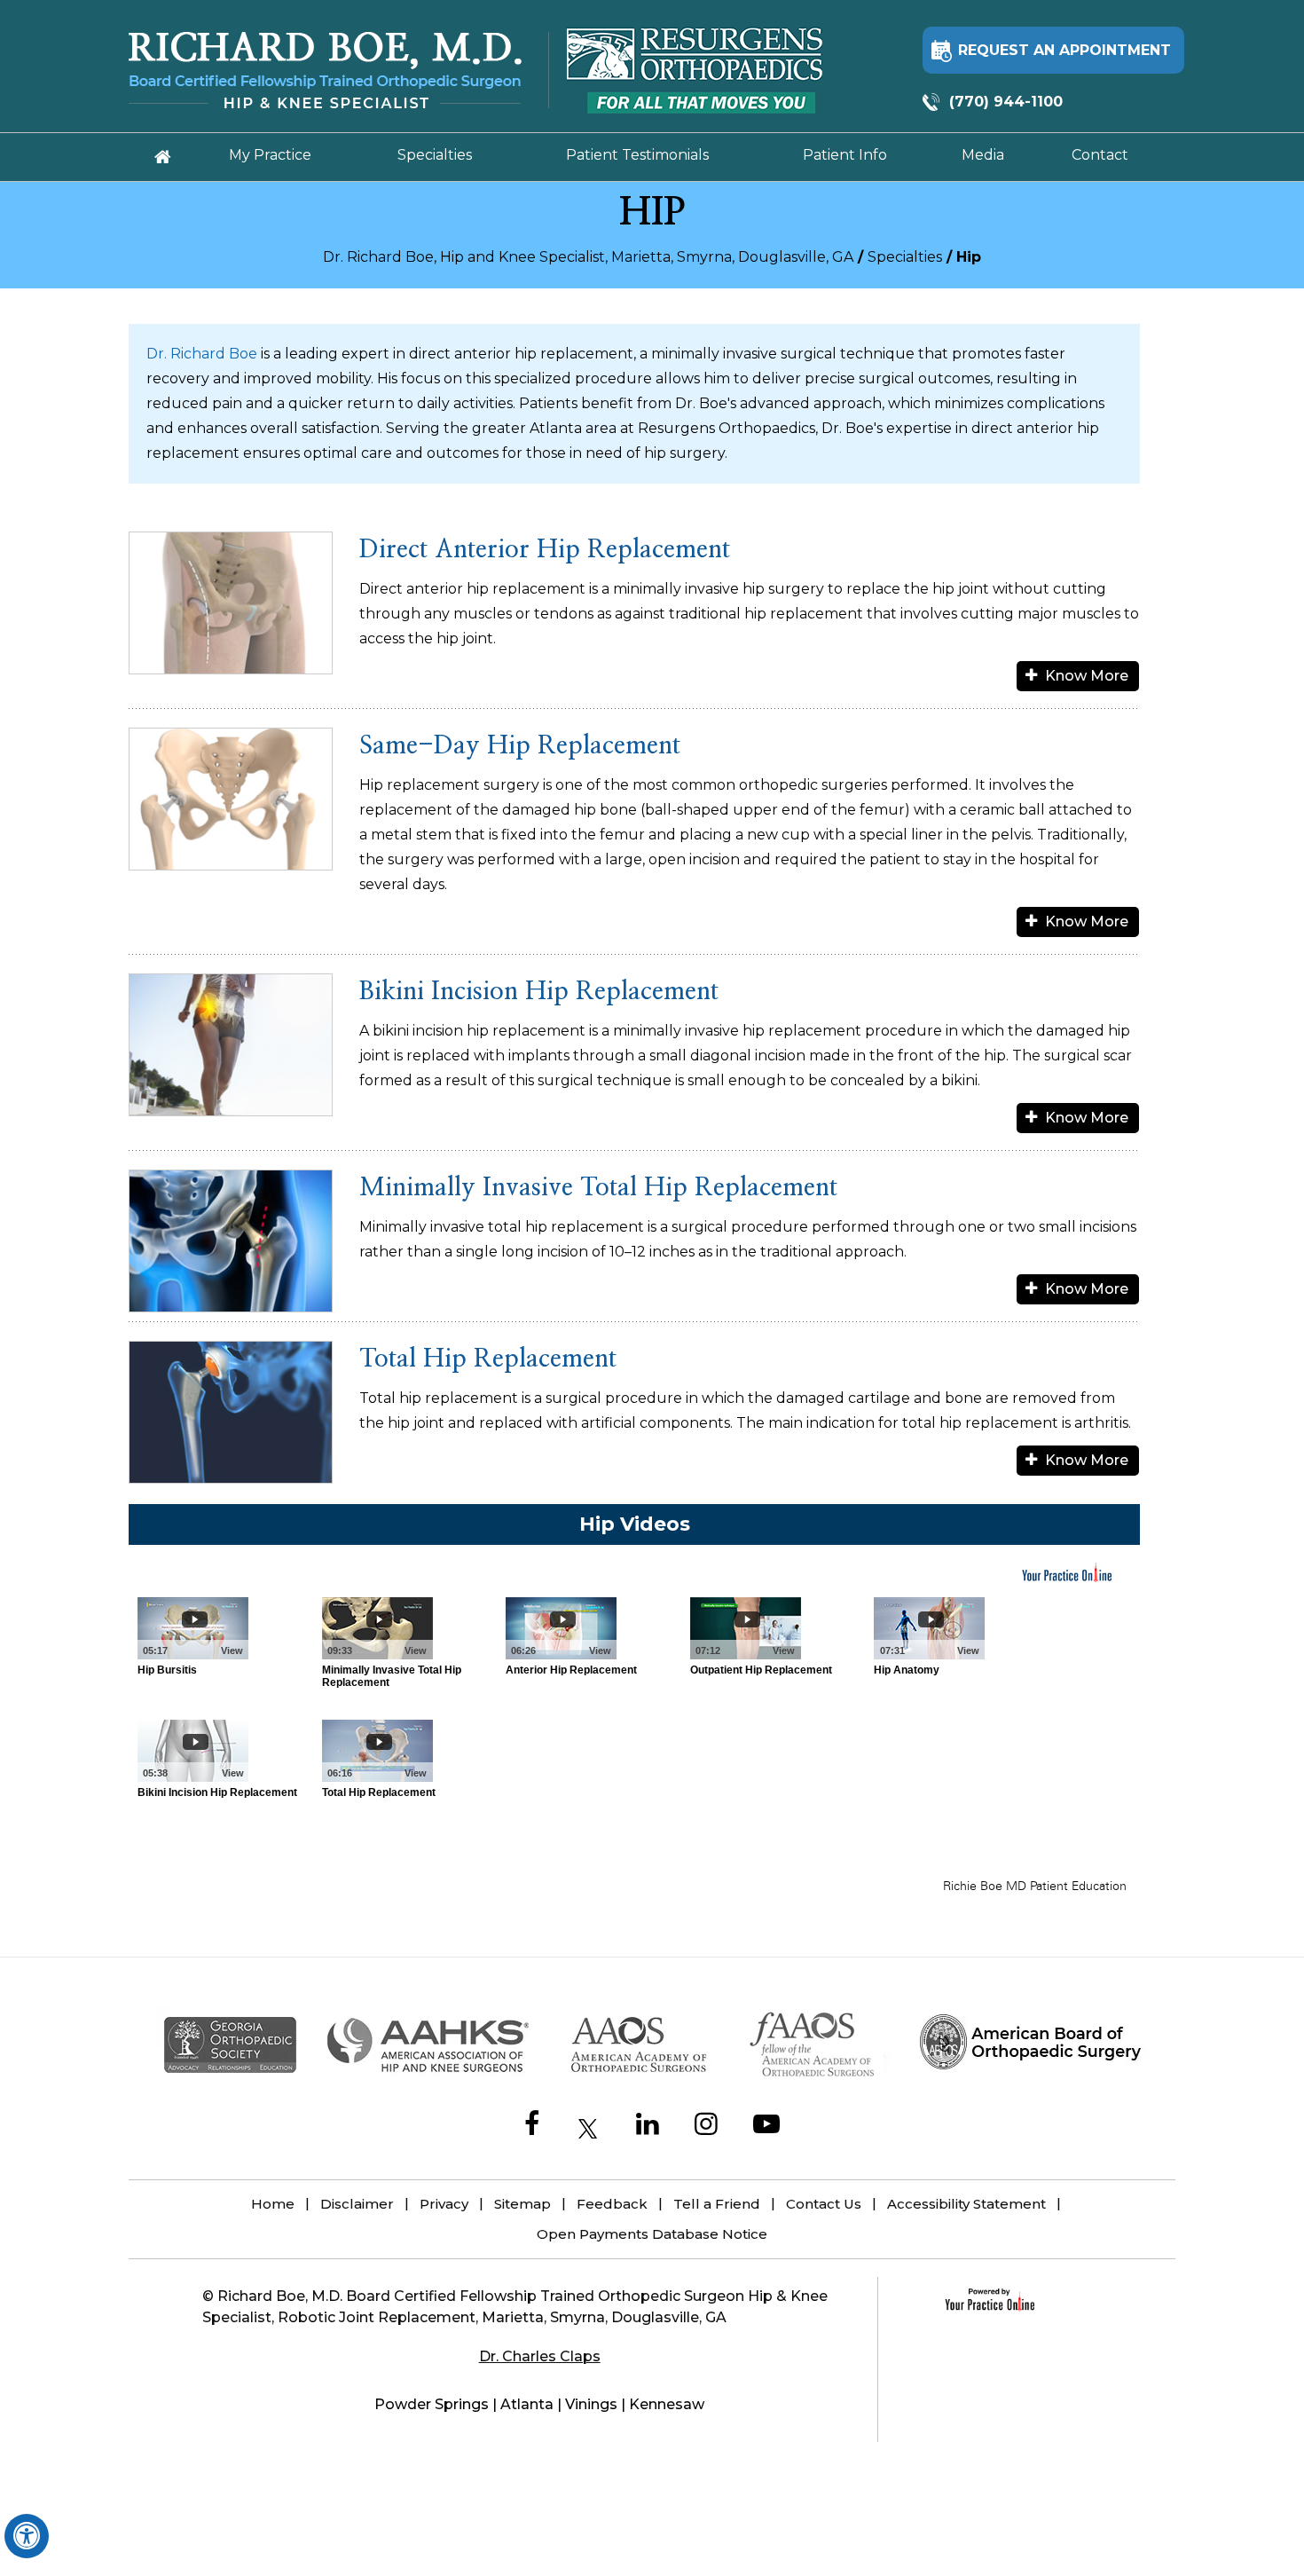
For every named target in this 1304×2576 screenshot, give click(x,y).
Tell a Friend (717, 2204)
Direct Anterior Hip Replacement (545, 550)
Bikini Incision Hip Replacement (539, 992)
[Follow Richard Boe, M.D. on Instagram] (706, 2127)
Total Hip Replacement (488, 1359)
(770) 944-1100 (1006, 102)
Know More (1087, 676)
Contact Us (824, 2204)
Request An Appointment (1064, 50)
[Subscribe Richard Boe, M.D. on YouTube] (766, 2127)
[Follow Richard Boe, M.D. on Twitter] (588, 2128)
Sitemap (522, 2204)
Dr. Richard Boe (202, 354)
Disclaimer (357, 2204)
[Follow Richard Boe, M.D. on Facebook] (532, 2127)
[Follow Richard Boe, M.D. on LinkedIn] (648, 2127)
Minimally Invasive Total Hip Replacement (598, 1188)
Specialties (905, 257)
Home (273, 2204)
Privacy (444, 2204)
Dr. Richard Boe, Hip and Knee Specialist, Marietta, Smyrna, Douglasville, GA (588, 257)
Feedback (612, 2204)
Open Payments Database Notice (652, 2234)
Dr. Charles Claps (540, 2356)
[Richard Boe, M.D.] (339, 70)
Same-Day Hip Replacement (520, 746)
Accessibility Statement (966, 2204)
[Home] (162, 157)
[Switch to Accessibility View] (27, 2536)
